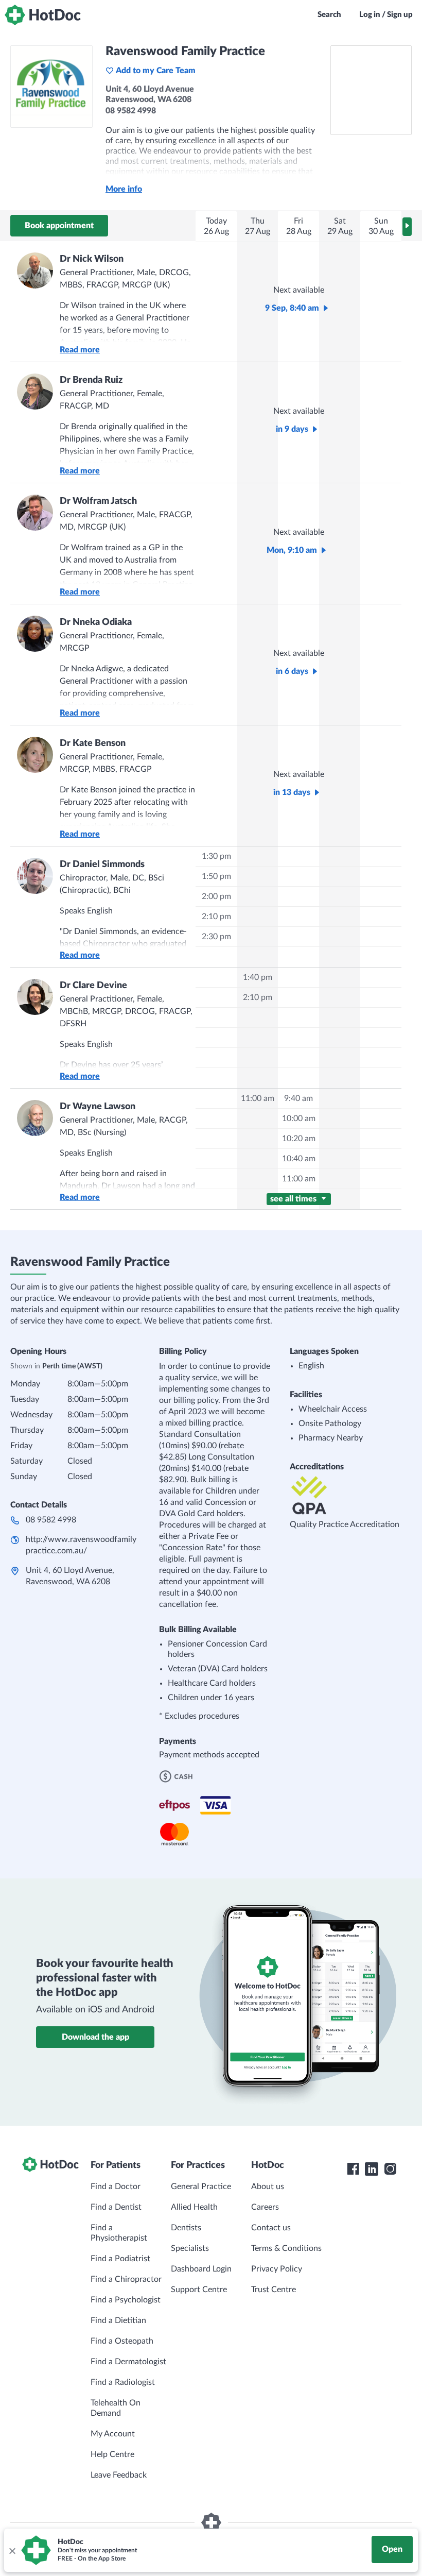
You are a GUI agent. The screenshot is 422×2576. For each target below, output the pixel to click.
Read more (80, 350)
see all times (294, 1199)
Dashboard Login (201, 2269)
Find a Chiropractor (126, 2279)
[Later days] (407, 227)
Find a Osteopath (122, 2341)
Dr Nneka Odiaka (96, 622)
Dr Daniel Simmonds (102, 865)
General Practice (201, 2187)
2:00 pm (216, 896)
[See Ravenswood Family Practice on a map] (371, 90)
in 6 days (292, 671)
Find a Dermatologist (128, 2362)
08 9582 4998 (51, 1520)
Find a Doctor (116, 2187)
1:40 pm (258, 977)
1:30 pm (216, 856)
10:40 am (299, 1159)
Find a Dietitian (118, 2320)
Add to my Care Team (156, 71)
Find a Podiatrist (120, 2259)
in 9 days (292, 429)
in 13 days (292, 792)
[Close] (12, 2550)
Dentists (186, 2228)
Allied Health (194, 2207)
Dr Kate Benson (93, 743)
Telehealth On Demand (116, 2408)
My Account (113, 2434)
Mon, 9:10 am (292, 550)
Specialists (190, 2248)
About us (268, 2187)
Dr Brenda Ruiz (91, 380)
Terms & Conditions (286, 2248)
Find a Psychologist (126, 2300)
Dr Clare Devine (93, 986)
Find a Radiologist (123, 2382)
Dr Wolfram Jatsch (98, 501)
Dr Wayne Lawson (98, 1107)
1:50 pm (216, 876)
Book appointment (59, 226)
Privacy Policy (277, 2269)
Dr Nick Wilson (92, 259)
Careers (265, 2207)
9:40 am (298, 1098)
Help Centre (112, 2454)
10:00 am (299, 1118)
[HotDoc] (43, 15)
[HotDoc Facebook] (353, 2169)
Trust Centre (274, 2290)
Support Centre (199, 2290)
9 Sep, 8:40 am (292, 308)
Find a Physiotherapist (119, 2233)
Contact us (271, 2228)
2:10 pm (216, 917)
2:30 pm (216, 937)
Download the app (95, 2037)
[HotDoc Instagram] (390, 2169)
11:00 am (258, 1098)
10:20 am (299, 1139)
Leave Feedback (119, 2475)
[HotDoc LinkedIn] (372, 2169)
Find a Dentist (116, 2207)
